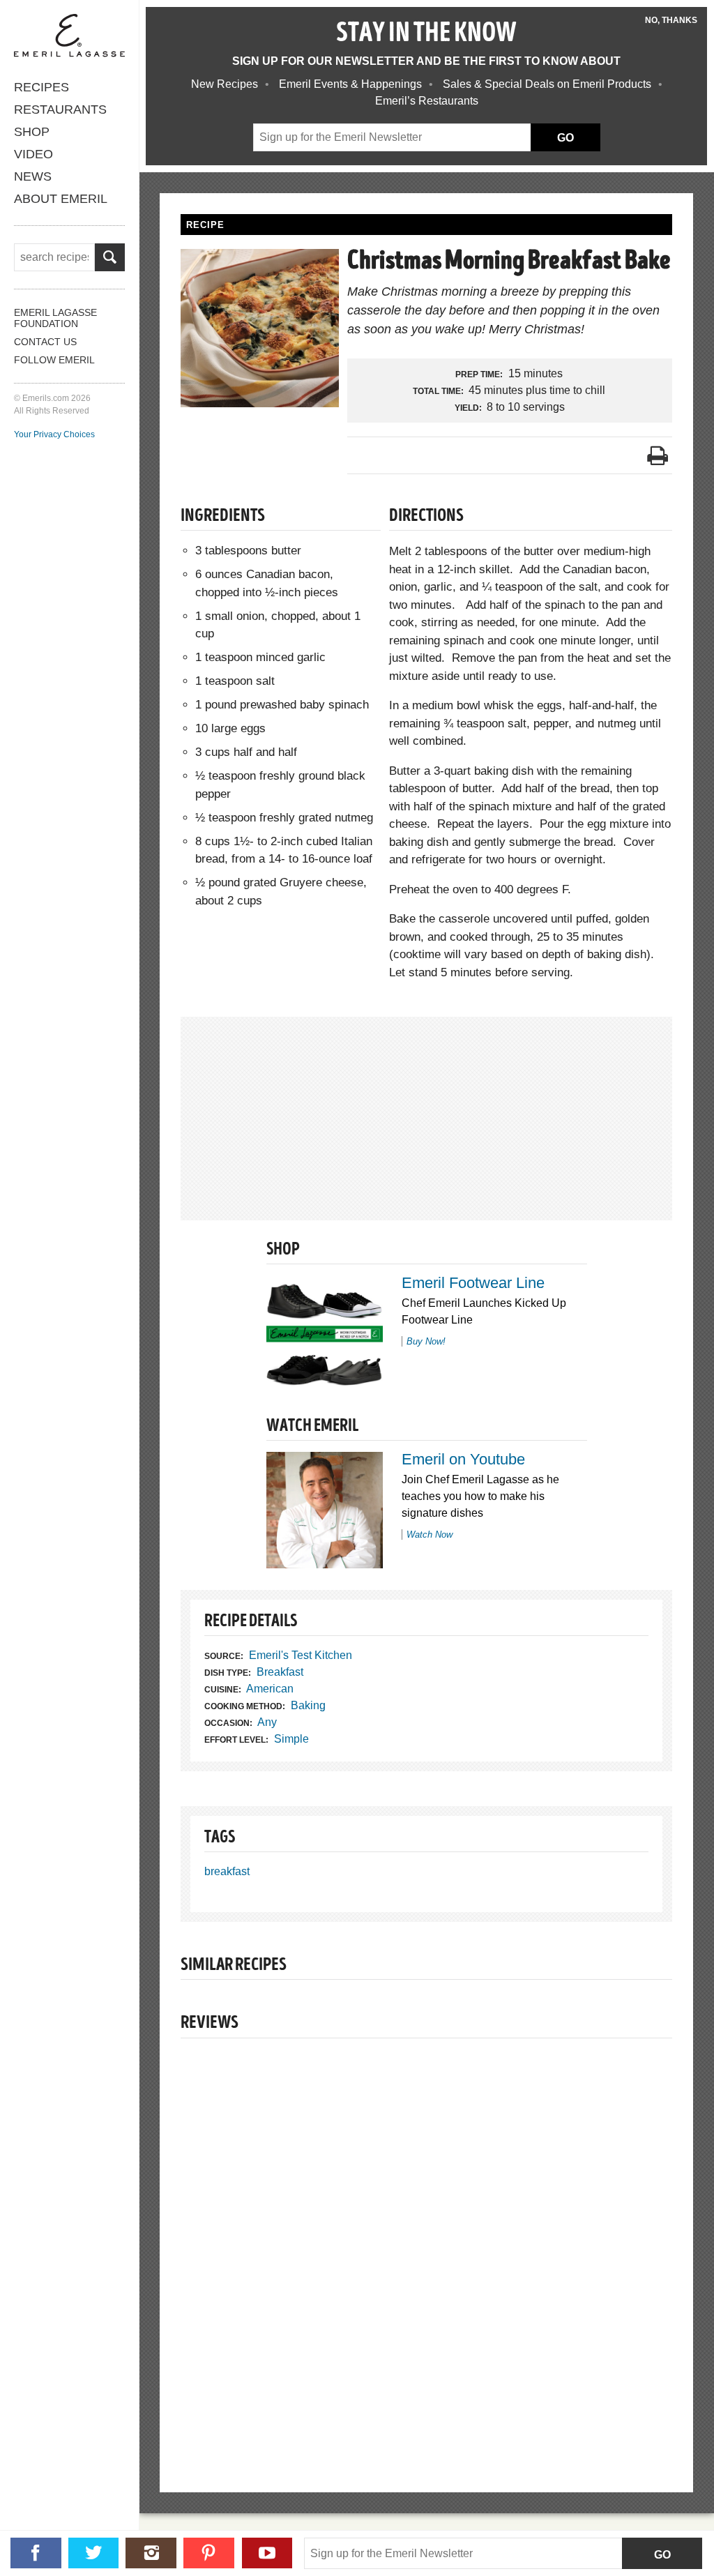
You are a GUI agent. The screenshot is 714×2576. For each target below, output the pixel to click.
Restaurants (60, 109)
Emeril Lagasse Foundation (55, 318)
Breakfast (280, 1672)
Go (662, 2555)
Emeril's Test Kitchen (301, 1655)
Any (267, 1722)
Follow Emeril (54, 360)
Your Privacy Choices (54, 434)
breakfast (227, 1871)
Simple (291, 1739)
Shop (32, 132)
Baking (308, 1705)
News (33, 176)
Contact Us (45, 342)
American (270, 1689)
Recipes (41, 87)
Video (33, 154)
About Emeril (61, 199)
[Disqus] (426, 2241)
